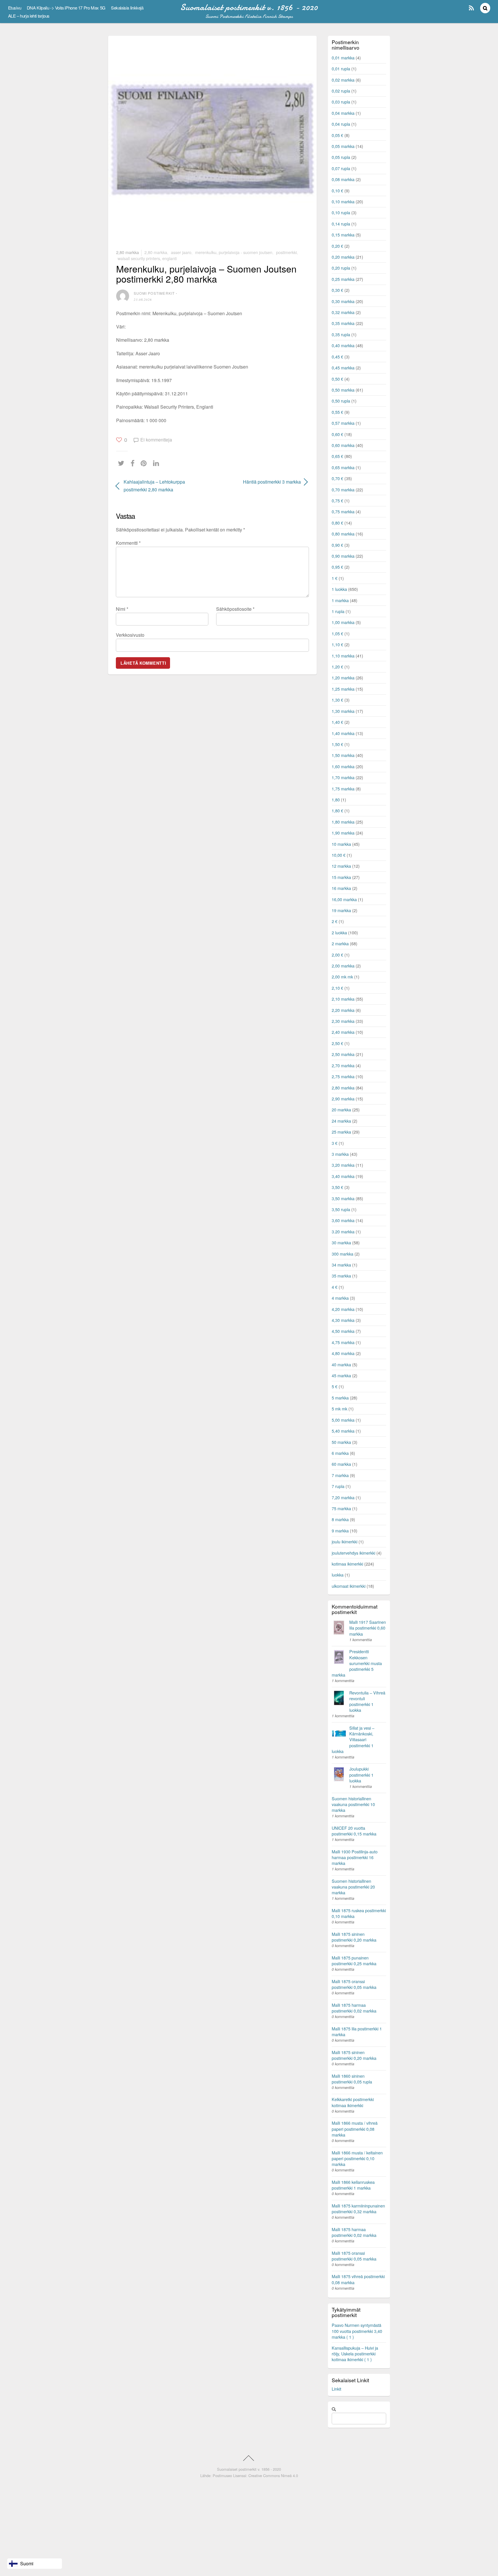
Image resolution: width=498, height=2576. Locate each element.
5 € (335, 1386)
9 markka (340, 1531)
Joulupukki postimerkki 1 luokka (361, 1774)
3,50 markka (343, 1198)
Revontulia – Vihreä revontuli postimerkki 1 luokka (367, 1701)
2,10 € (337, 988)
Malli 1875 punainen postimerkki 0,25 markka (354, 1960)
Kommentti (128, 543)
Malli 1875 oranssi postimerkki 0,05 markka (354, 1984)
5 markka (340, 1398)
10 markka (341, 844)
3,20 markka (343, 1165)
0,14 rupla (341, 224)
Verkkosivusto (130, 635)
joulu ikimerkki (345, 1541)
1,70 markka (343, 777)
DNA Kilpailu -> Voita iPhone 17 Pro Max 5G (66, 8)
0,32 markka (343, 312)
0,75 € (337, 500)
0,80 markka (343, 534)
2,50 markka (343, 1054)
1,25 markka (343, 689)
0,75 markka (343, 511)
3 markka (340, 1154)
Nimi (122, 609)
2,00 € (337, 955)
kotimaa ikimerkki (347, 1564)
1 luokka (339, 589)
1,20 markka (343, 678)
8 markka (340, 1519)
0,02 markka (343, 80)
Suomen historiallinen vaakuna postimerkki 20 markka (353, 1887)
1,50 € (337, 744)
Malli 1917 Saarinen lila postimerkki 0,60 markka (368, 1628)
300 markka (343, 1254)
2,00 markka (343, 966)
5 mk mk (339, 1409)
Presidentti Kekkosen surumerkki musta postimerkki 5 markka (357, 1663)
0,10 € (337, 190)
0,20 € (337, 246)
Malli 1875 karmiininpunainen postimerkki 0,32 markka (358, 2208)
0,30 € (337, 290)
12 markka (341, 866)
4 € (335, 1287)
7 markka (340, 1475)
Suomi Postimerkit (154, 293)
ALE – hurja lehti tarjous (29, 16)
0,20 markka (343, 257)
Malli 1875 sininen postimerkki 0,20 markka (354, 1937)
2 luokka (339, 932)
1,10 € (337, 644)
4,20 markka (343, 1309)
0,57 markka (343, 423)
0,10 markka (343, 201)
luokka (338, 1575)
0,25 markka (343, 279)
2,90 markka (343, 1099)
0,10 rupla (341, 212)
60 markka (341, 1464)
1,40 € (337, 722)
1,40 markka (343, 733)
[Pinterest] (145, 463)
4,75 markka (343, 1342)
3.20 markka (343, 1231)
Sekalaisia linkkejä (127, 8)
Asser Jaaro (181, 252)
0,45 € (337, 357)
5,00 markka (343, 1420)
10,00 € (339, 855)
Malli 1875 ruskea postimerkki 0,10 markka (359, 1913)
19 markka (341, 910)
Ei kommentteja (156, 440)
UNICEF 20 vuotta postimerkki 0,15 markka (354, 1831)
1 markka (340, 600)
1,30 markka (343, 711)
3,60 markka (343, 1220)
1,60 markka (343, 766)
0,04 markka (343, 113)
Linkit (336, 2389)
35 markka (341, 1276)
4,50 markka (343, 1331)
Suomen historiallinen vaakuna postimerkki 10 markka (353, 1804)
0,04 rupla (341, 124)
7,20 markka (343, 1497)
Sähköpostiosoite (235, 609)
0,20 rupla (341, 268)
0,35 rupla (341, 334)
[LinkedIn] (157, 463)
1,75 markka (343, 789)
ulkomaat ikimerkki (349, 1586)
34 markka (341, 1265)
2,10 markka (343, 999)
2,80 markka (128, 252)
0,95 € (337, 567)
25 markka (341, 1132)
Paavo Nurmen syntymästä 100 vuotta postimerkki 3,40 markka (357, 2331)
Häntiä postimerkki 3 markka (260, 482)
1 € (335, 578)
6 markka (340, 1453)
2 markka (340, 943)
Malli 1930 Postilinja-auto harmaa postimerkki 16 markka (355, 1857)
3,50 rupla (341, 1209)
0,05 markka (343, 146)
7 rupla (338, 1486)
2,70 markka (343, 1065)
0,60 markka (343, 445)
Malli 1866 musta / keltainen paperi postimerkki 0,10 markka (357, 2158)
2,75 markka (343, 1076)
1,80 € (337, 810)
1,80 (336, 800)
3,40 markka (343, 1176)
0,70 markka (343, 490)
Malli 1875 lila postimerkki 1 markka (357, 2031)
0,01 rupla (341, 68)
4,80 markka (343, 1353)
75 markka (341, 1508)
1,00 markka (343, 622)
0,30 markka (343, 301)
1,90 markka (343, 833)
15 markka (341, 877)
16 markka (341, 888)
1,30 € (337, 700)
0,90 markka (343, 556)
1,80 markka (343, 822)
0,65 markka (343, 467)
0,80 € (337, 523)
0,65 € (337, 456)
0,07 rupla (341, 168)
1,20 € (337, 667)
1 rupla (338, 611)
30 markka (341, 1242)
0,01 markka (343, 58)
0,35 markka (343, 323)
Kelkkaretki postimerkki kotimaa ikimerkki (353, 2102)
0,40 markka (343, 345)
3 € (335, 1143)
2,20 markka (343, 1010)
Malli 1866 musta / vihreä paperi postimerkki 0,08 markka (355, 2129)
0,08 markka (343, 179)
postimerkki (286, 252)
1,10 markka (343, 656)
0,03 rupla (341, 102)
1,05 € (337, 633)
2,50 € (337, 1043)
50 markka (341, 1442)
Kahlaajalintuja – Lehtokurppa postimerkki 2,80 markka (154, 486)
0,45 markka (343, 368)
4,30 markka (343, 1320)
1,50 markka (343, 755)
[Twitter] (122, 463)
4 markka (340, 1298)
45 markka (341, 1375)
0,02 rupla (341, 91)
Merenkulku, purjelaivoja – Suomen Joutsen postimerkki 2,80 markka (206, 274)
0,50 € (337, 379)
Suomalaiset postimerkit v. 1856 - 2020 (249, 2469)
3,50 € (337, 1187)
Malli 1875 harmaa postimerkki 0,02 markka (354, 2008)
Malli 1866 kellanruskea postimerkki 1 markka (353, 2185)
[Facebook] (134, 463)
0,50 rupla (341, 401)
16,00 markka (344, 899)
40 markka (341, 1364)
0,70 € (337, 478)
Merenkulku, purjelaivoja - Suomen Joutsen (234, 252)
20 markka (341, 1109)
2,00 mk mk (342, 977)
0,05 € (337, 135)
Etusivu (15, 8)
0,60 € (337, 434)
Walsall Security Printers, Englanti (147, 258)
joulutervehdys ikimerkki (353, 1553)
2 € (335, 921)
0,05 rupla (341, 157)
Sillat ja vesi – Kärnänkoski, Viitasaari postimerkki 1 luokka (353, 1739)
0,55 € (337, 412)
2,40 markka (343, 1032)
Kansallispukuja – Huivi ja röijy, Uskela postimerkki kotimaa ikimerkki (355, 2354)
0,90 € (337, 545)
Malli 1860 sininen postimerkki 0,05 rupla (352, 2079)
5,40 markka (343, 1431)
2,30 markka (343, 1021)
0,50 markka (343, 390)
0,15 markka (343, 235)
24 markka (341, 1121)
